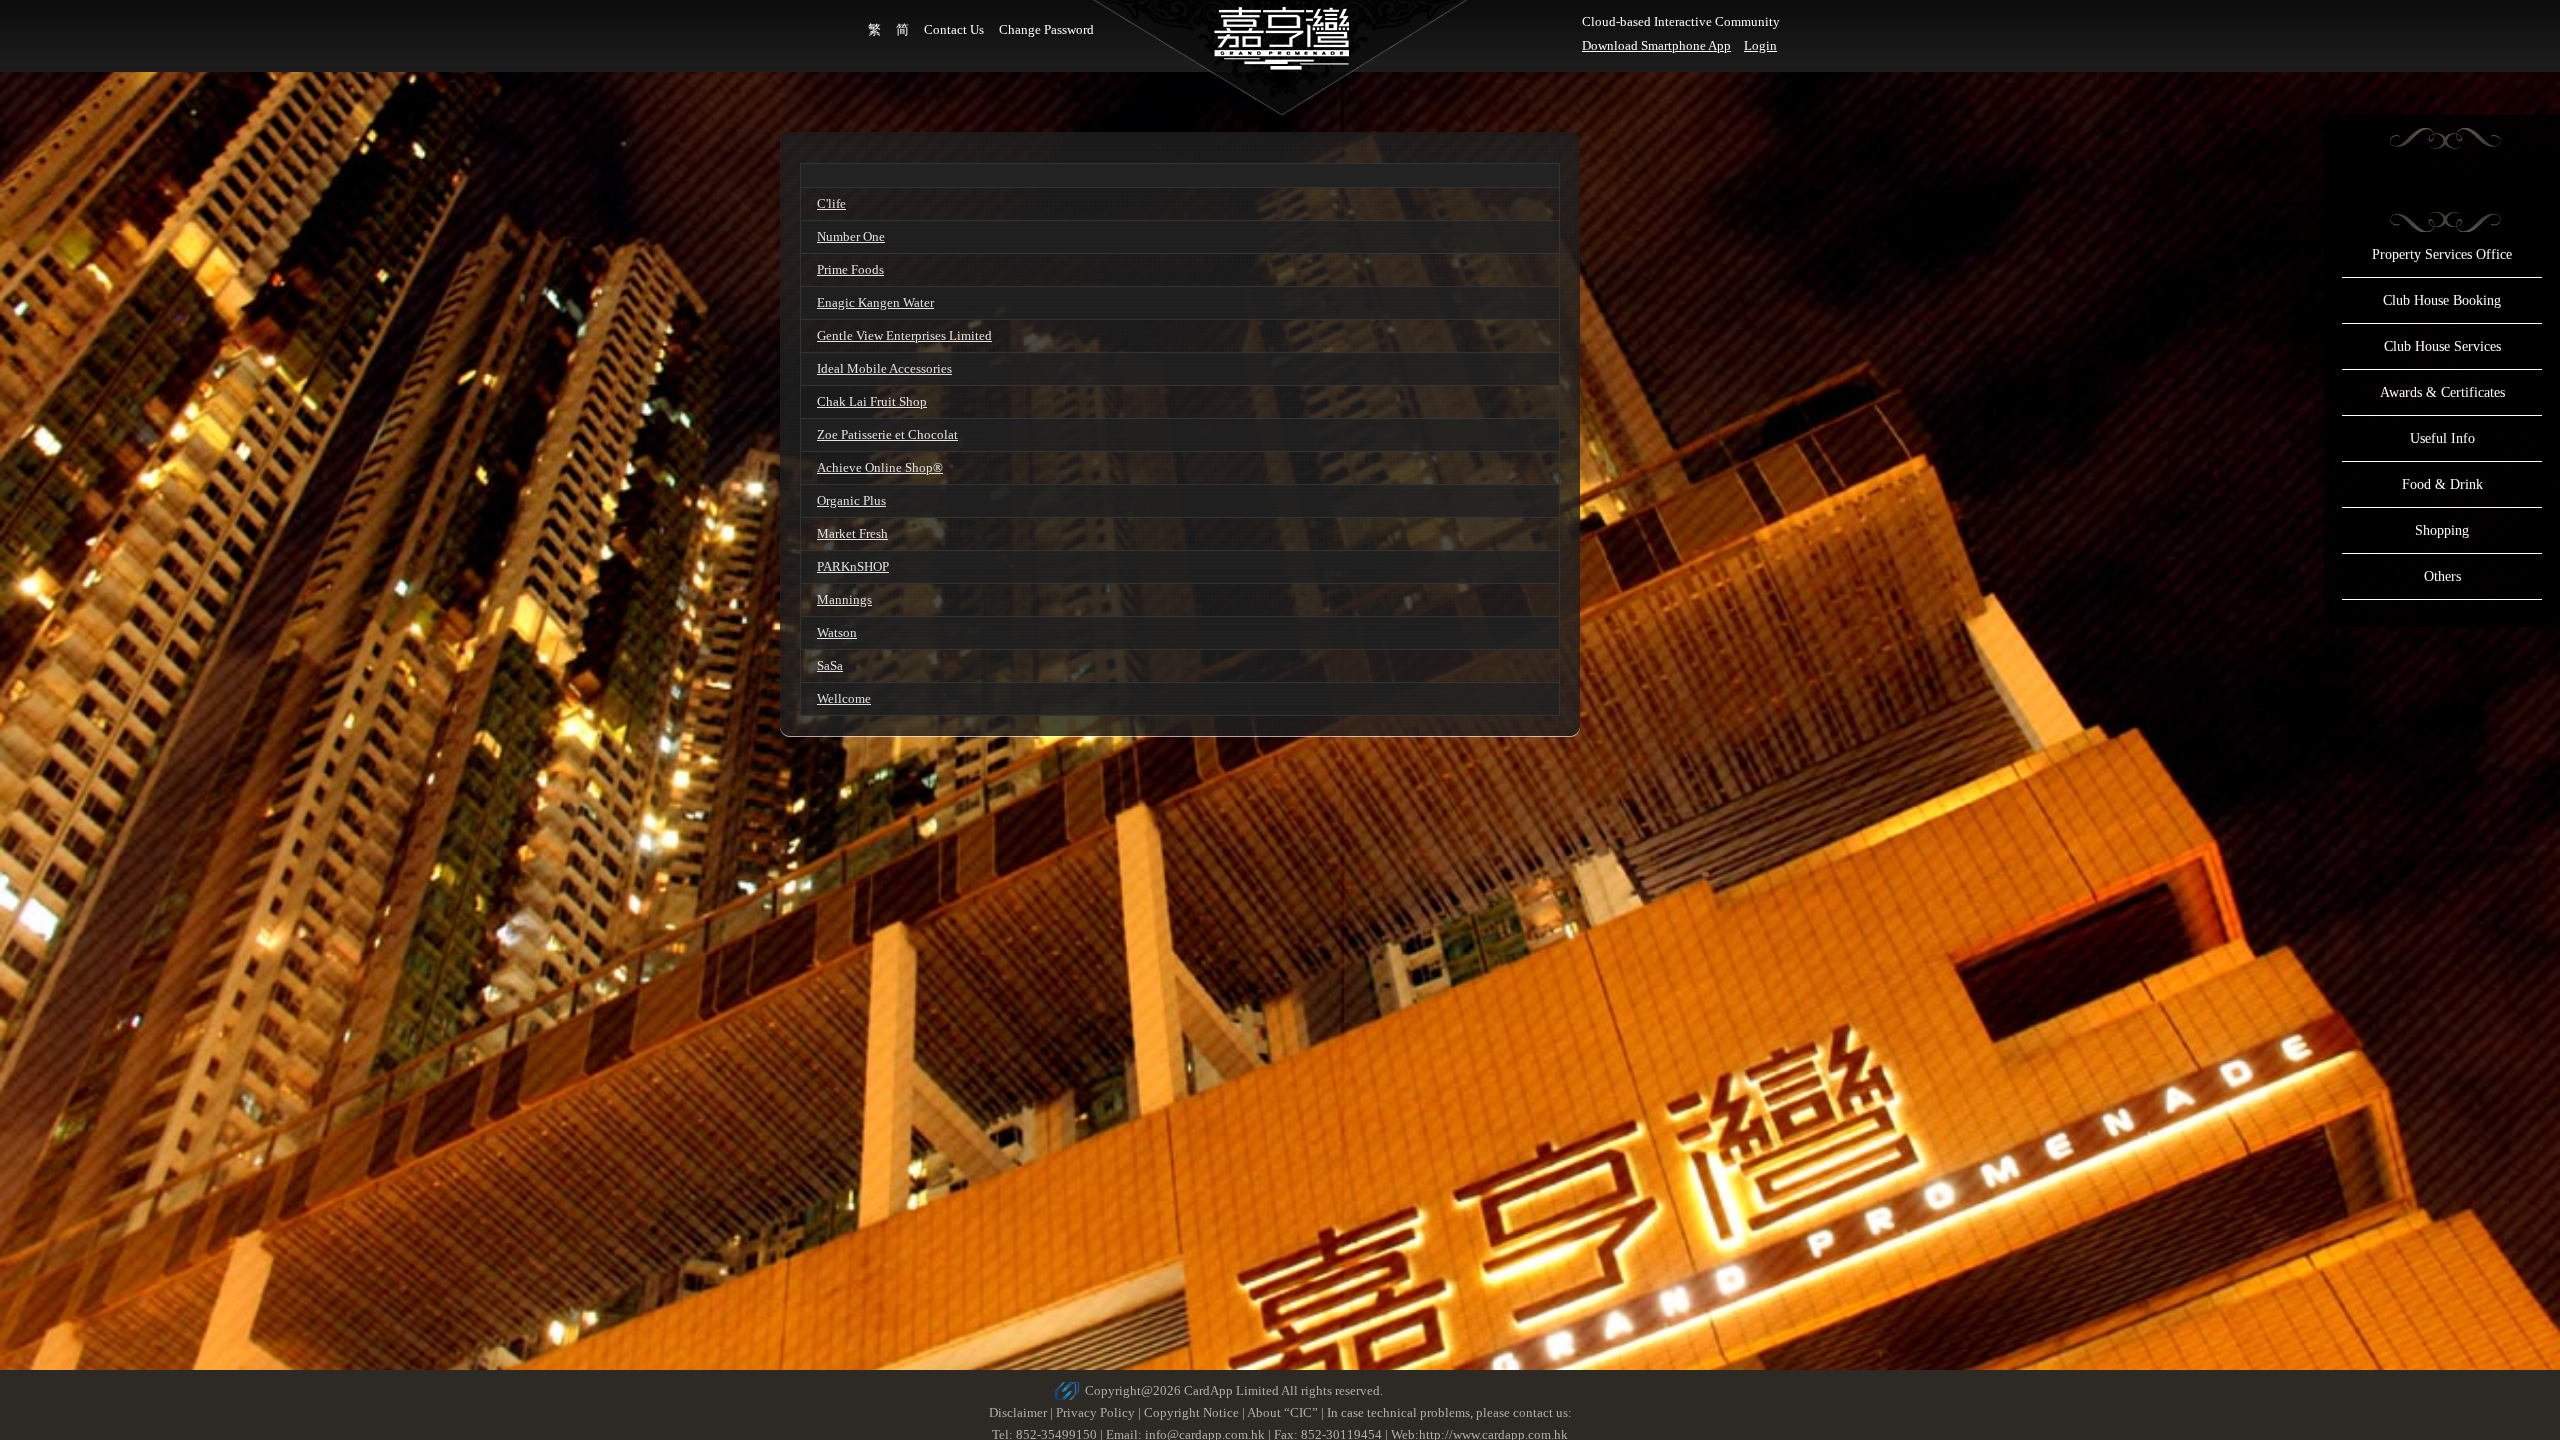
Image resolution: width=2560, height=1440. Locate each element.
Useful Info (2442, 438)
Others (2442, 576)
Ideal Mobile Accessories (884, 368)
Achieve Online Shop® (880, 467)
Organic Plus (851, 500)
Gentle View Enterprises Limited (904, 335)
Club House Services (2442, 346)
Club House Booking (2442, 300)
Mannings (844, 599)
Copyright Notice (1191, 1412)
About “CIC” (1282, 1412)
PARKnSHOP (853, 566)
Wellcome (844, 698)
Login (1760, 45)
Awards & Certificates (2442, 392)
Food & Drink (2442, 484)
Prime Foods (850, 269)
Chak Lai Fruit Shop (872, 401)
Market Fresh (852, 533)
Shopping (2442, 530)
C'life (831, 203)
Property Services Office (2442, 254)
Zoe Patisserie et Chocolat (887, 434)
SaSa (830, 665)
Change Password (1046, 29)
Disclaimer (1018, 1412)
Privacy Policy (1095, 1412)
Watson (837, 632)
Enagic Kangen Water (875, 302)
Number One (851, 236)
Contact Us (954, 29)
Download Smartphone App (1656, 45)
